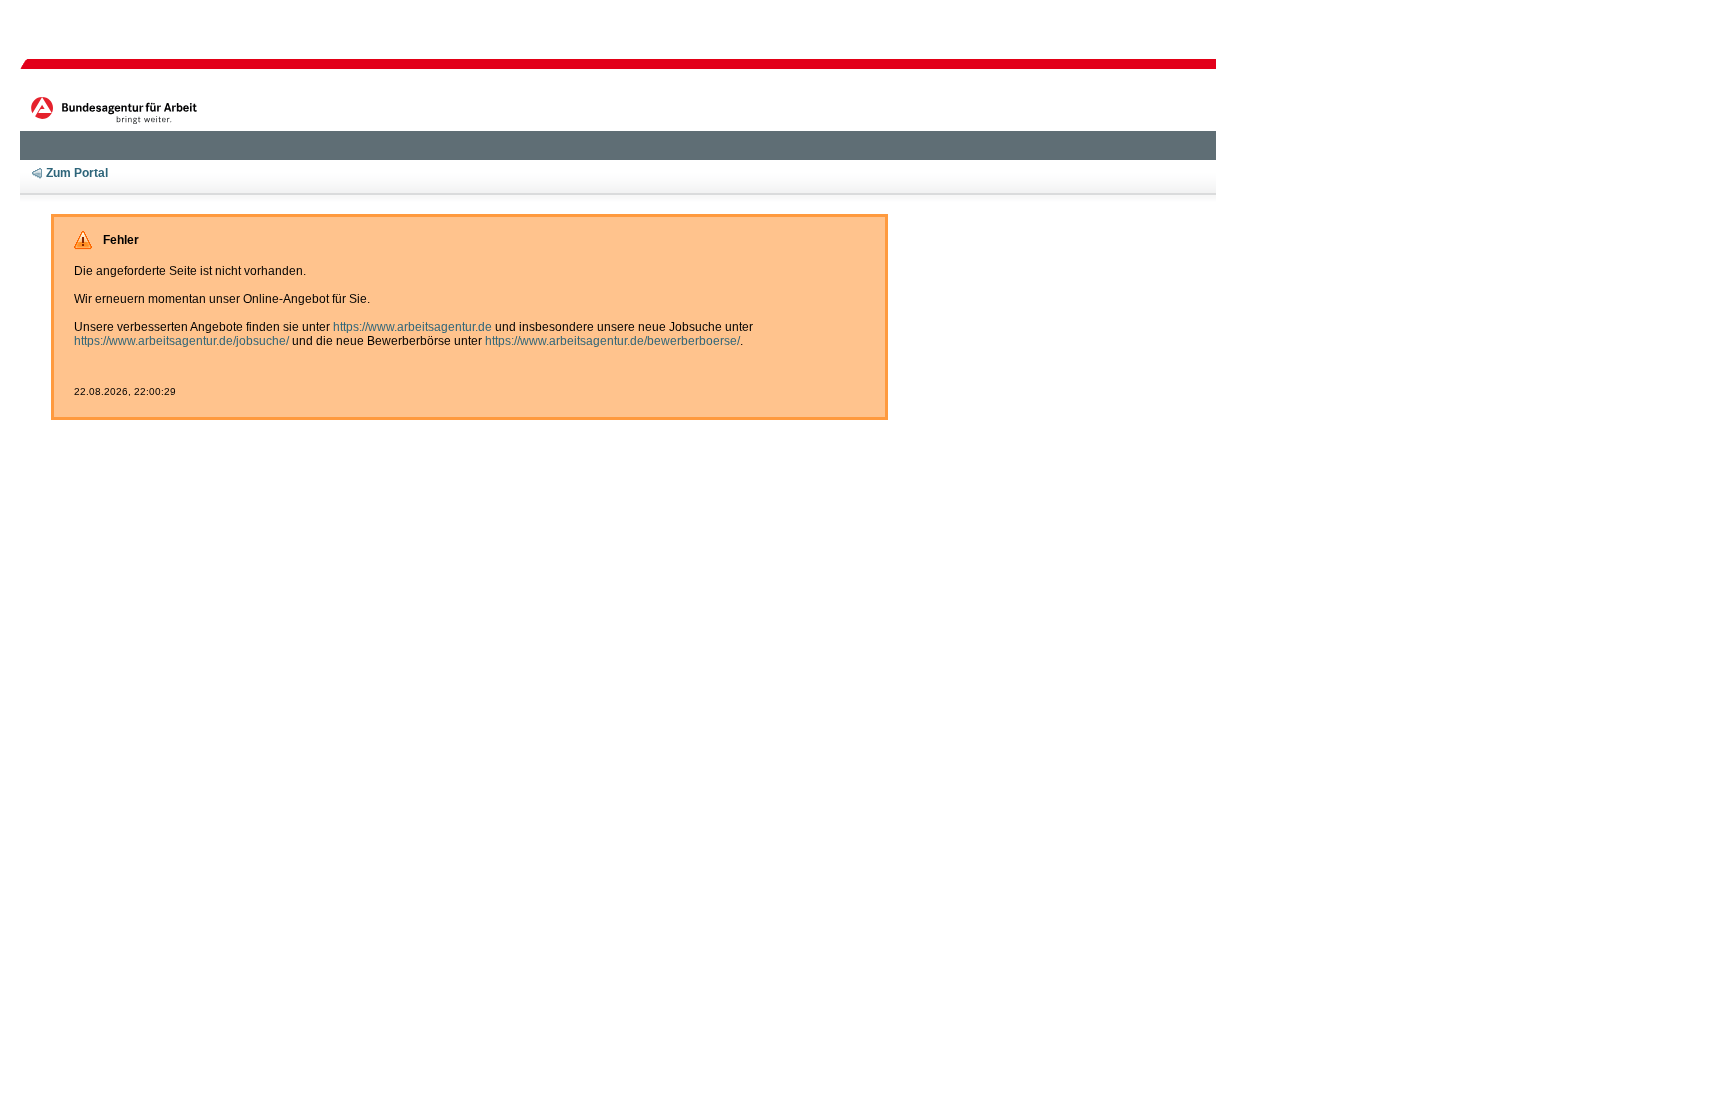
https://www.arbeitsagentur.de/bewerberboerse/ (612, 341)
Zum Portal (77, 173)
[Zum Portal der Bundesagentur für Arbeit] (116, 109)
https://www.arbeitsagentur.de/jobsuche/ (181, 341)
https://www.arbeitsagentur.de (412, 327)
